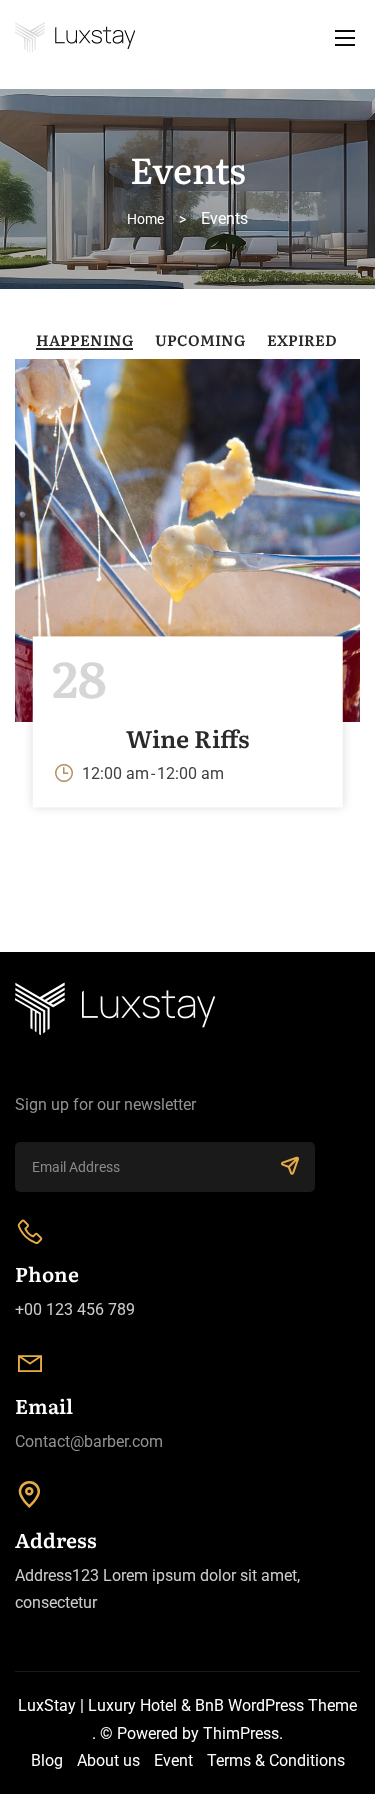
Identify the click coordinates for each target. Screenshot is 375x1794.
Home (145, 219)
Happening (84, 339)
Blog (47, 1760)
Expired (302, 339)
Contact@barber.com (89, 1441)
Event (173, 1760)
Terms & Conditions (276, 1760)
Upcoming (200, 339)
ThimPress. (243, 1733)
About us (108, 1760)
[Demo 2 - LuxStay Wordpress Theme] (187, 38)
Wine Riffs (188, 737)
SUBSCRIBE (290, 1167)
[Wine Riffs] (187, 538)
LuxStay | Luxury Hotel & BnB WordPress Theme (187, 1705)
